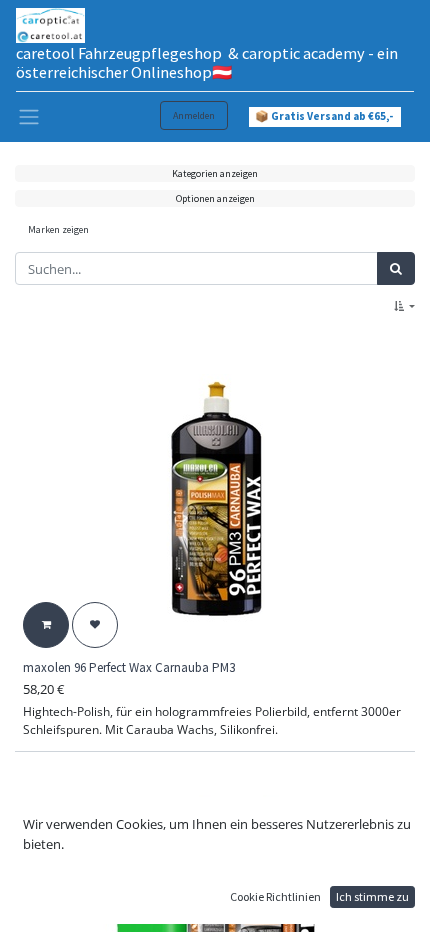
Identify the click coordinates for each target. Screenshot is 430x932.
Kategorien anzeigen (215, 173)
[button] (404, 306)
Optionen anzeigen (215, 198)
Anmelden (194, 115)
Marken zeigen (58, 229)
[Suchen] (396, 269)
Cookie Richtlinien (275, 896)
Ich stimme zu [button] (372, 896)
